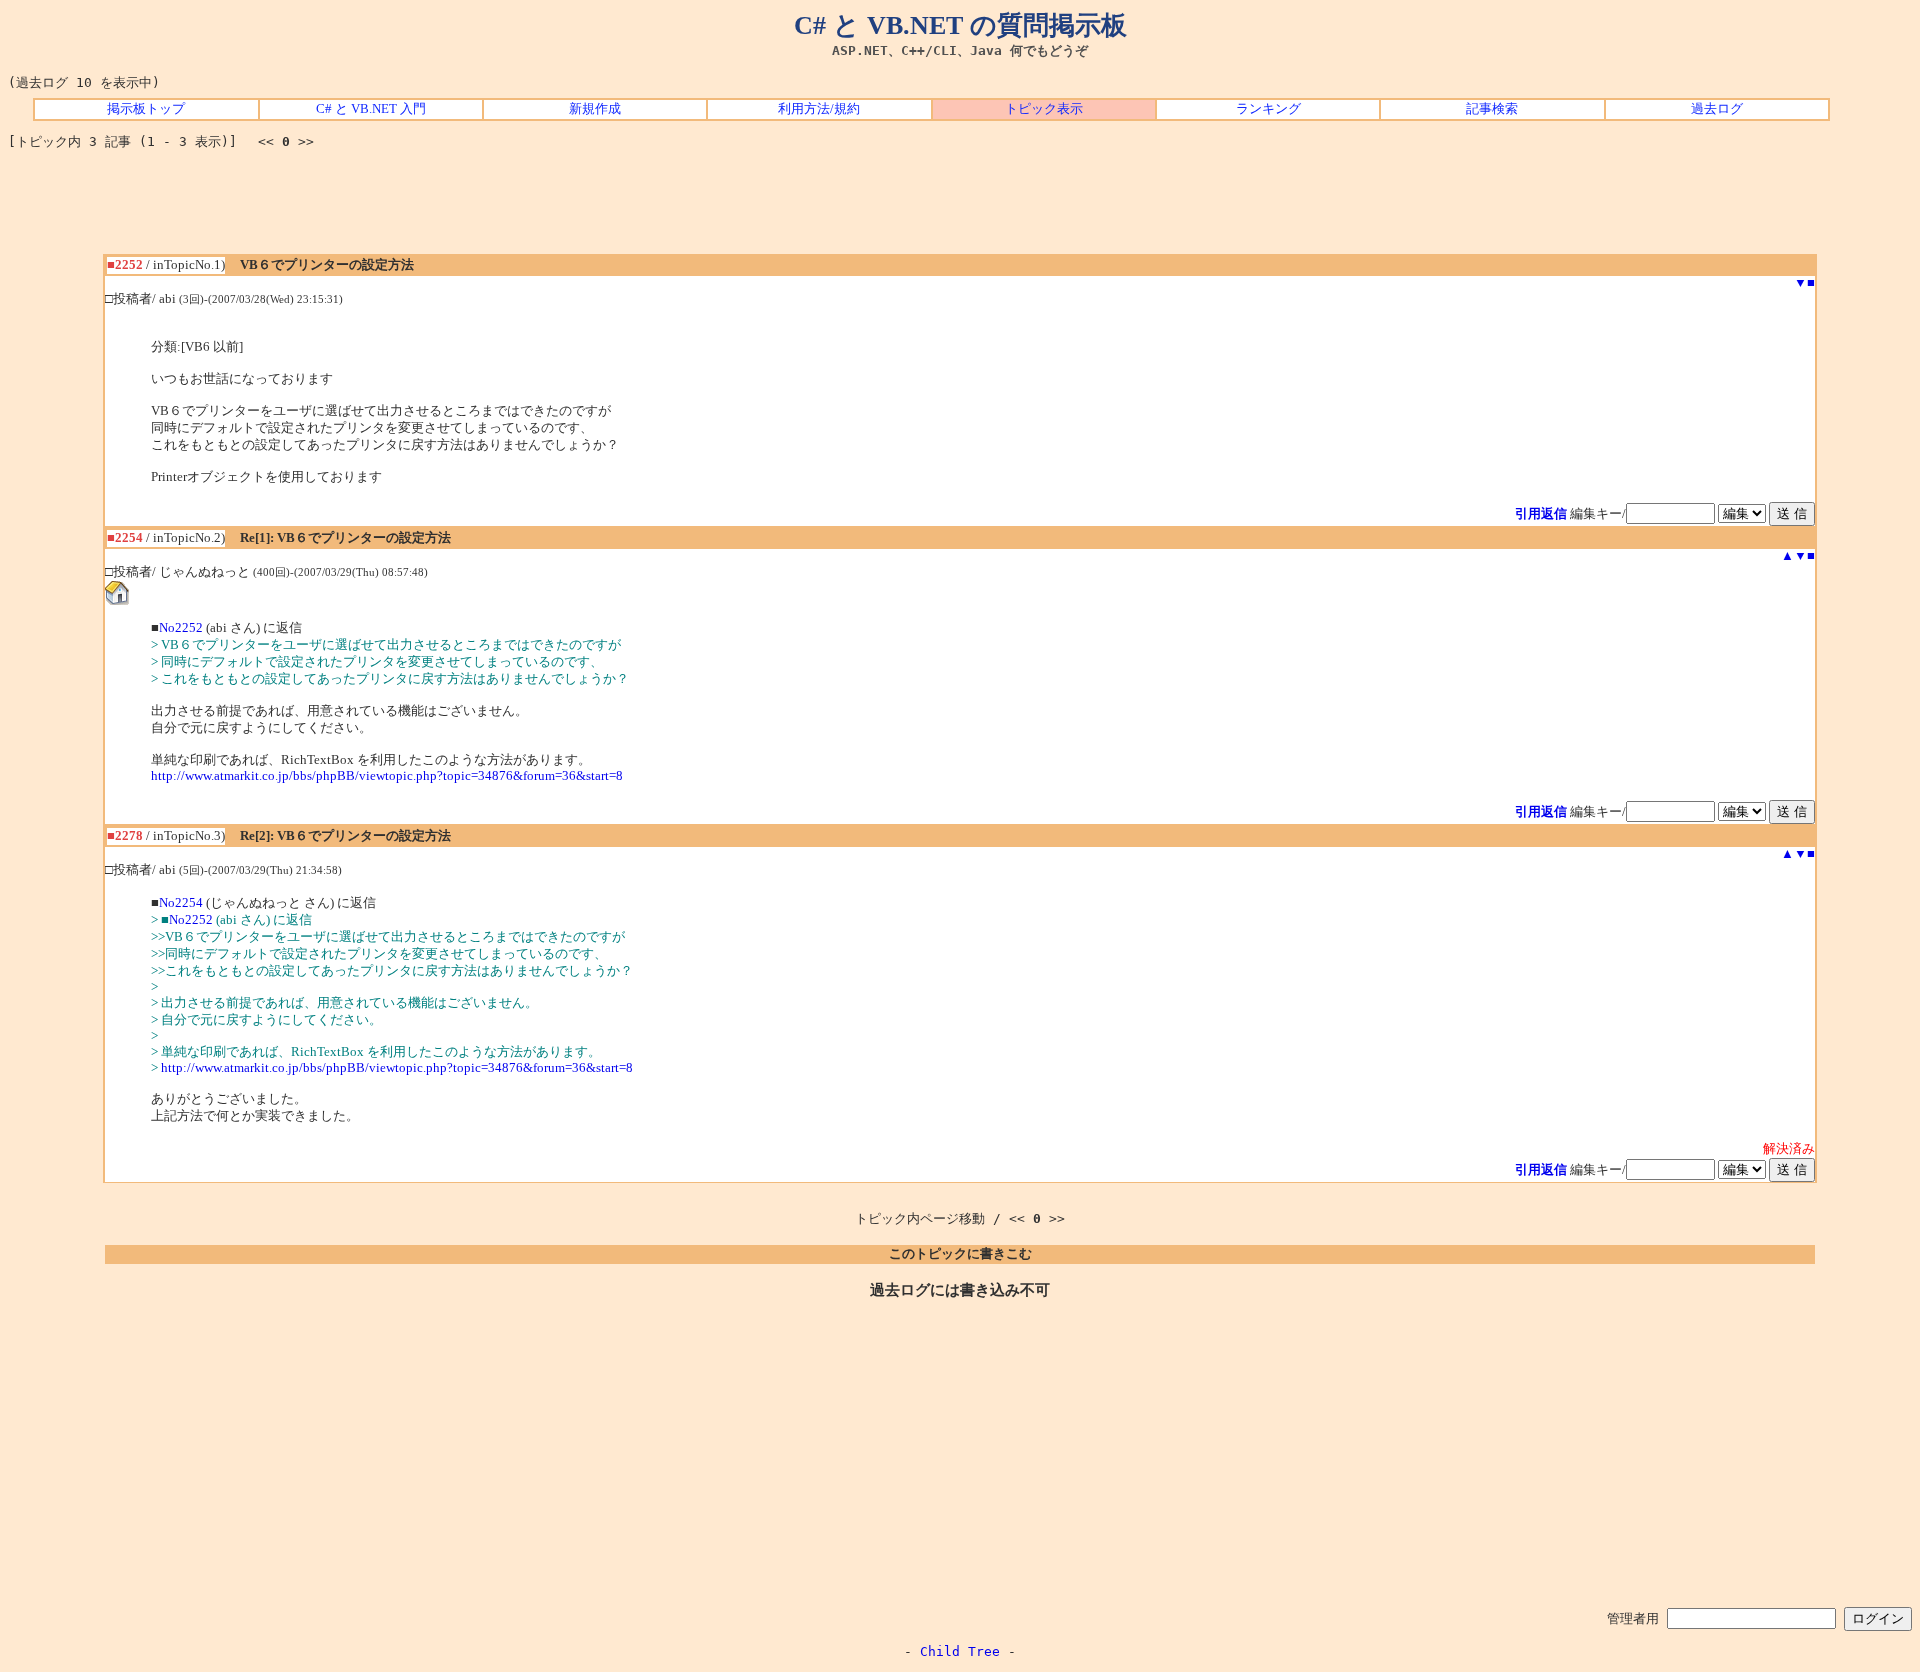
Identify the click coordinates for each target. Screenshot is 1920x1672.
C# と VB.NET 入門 (371, 109)
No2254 (181, 903)
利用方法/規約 (819, 109)
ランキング (1268, 109)
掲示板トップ (146, 109)
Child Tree (960, 1651)
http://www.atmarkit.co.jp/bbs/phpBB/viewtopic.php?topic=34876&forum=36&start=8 (387, 776)
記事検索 (1492, 109)
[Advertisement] (960, 209)
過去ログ (1717, 109)
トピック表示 (1044, 109)
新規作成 (595, 109)
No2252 (181, 628)
